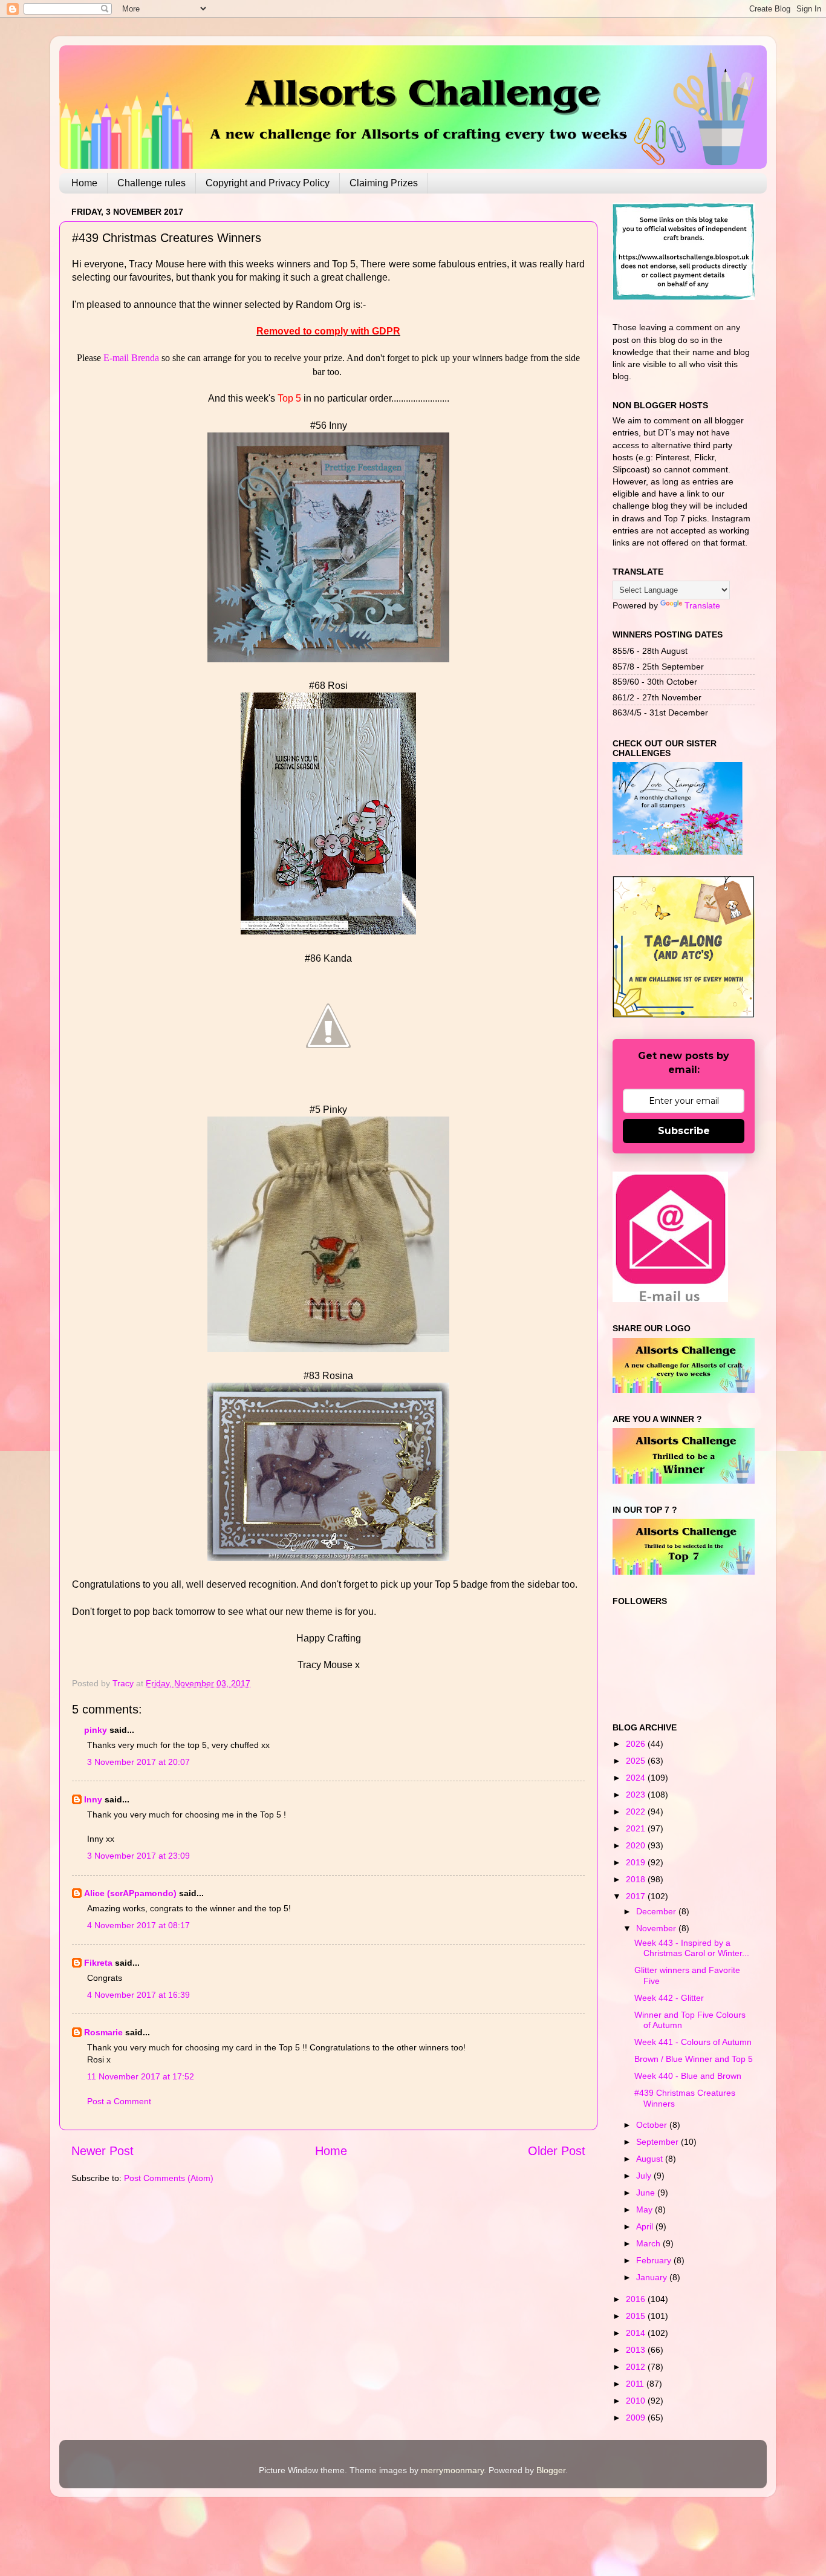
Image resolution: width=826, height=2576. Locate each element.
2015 (637, 2316)
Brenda (145, 358)
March (649, 2243)
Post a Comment (119, 2101)
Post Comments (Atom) (169, 2178)
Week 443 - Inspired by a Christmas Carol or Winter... (692, 1948)
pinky (96, 1730)
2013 (637, 2350)
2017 (637, 1896)
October (653, 2125)
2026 (637, 1744)
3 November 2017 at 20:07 (138, 1762)
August (651, 2159)
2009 (637, 2418)
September (659, 2142)
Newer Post (102, 2151)
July (645, 2176)
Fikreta (98, 1963)
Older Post (557, 2151)
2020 (637, 1845)
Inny (93, 1799)
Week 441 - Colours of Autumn (693, 2042)
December (657, 1911)
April (646, 2226)
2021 (637, 1828)
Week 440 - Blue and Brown (688, 2076)
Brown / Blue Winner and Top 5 (694, 2059)
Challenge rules (151, 183)
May (646, 2209)
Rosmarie (103, 2032)
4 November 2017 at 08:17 (138, 1925)
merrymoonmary (452, 2470)
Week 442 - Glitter (669, 1998)
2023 (637, 1795)
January (653, 2277)
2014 (637, 2333)
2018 (637, 1879)
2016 (637, 2299)
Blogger (551, 2470)
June (647, 2193)
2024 (637, 1778)
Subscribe (684, 1131)
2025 (637, 1761)
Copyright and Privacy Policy (268, 183)
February (655, 2260)
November (657, 1928)
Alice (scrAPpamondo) (130, 1893)
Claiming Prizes (384, 183)
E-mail (117, 358)
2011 (636, 2384)
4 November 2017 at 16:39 (138, 1995)
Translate (702, 605)
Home (84, 183)
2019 (637, 1862)
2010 (637, 2401)
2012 (637, 2367)
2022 (637, 1811)
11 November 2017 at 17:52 (141, 2076)
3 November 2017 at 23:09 (138, 1856)
